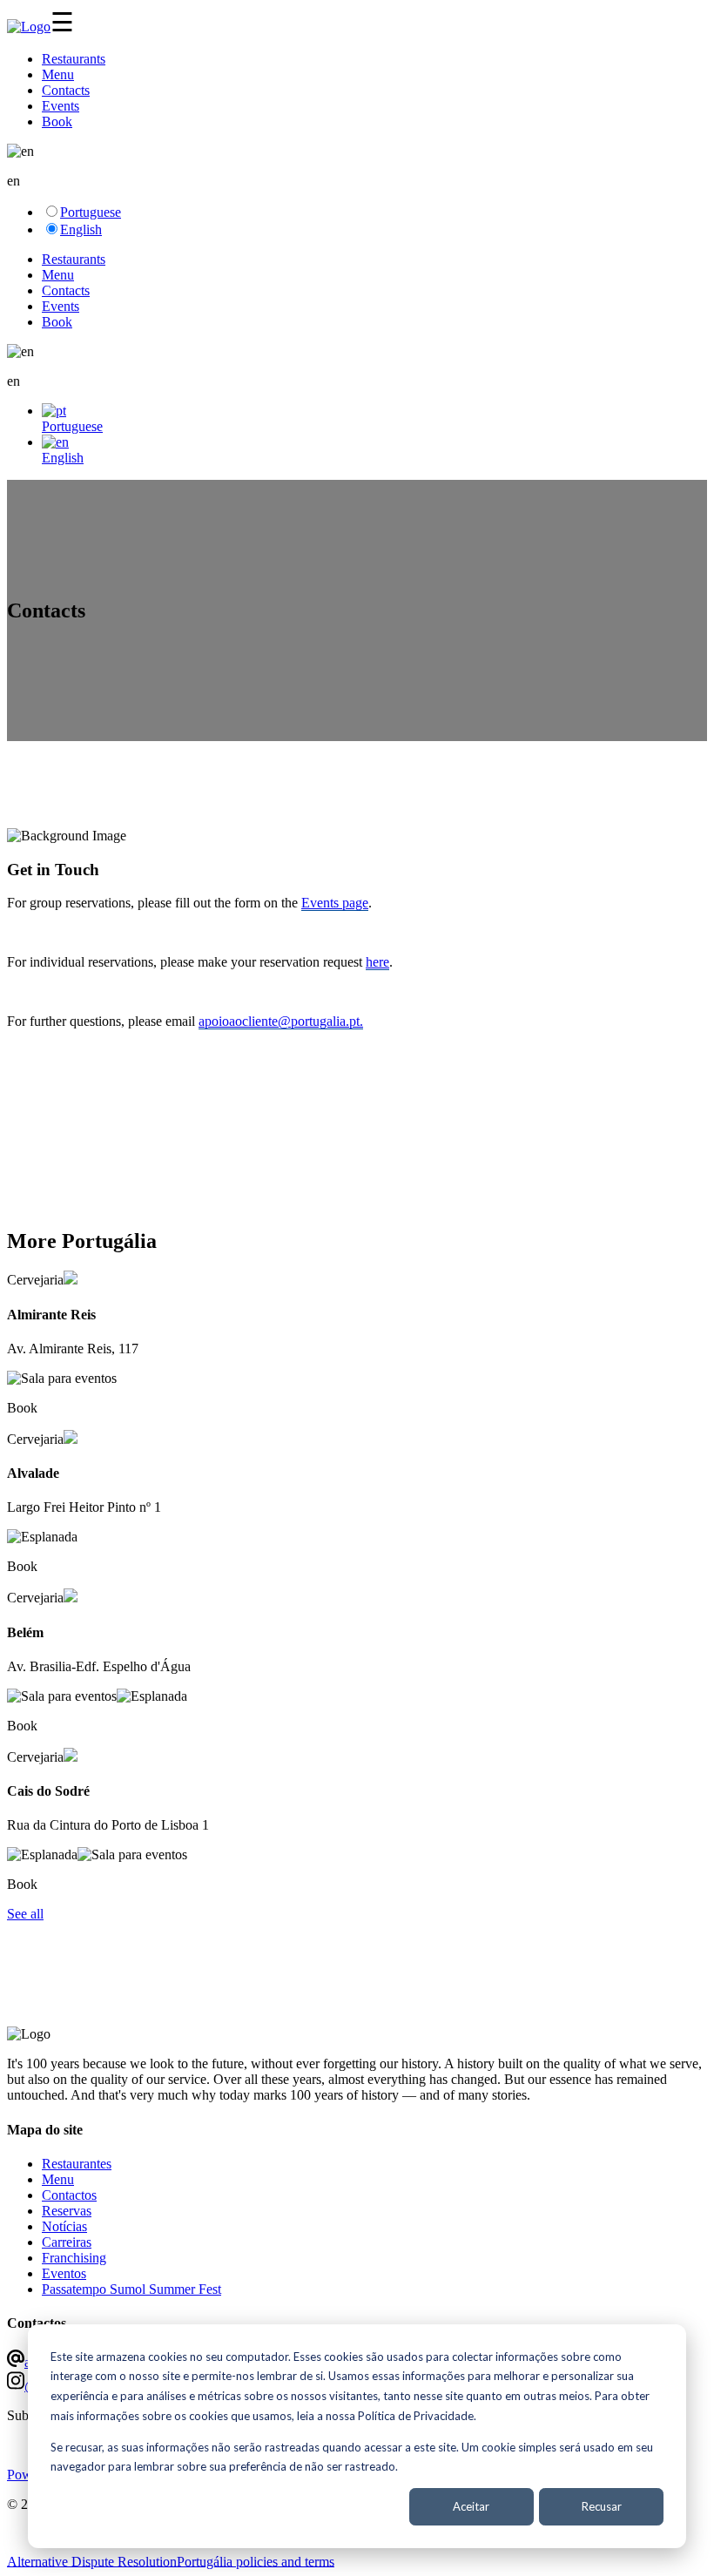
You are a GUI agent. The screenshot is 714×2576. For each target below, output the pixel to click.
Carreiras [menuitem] (67, 2242)
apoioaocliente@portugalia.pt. (281, 1021)
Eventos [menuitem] (64, 2273)
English (81, 229)
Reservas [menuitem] (67, 2211)
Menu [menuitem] (58, 74)
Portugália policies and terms (256, 2561)
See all (25, 1914)
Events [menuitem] (61, 106)
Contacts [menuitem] (66, 90)
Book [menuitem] (57, 121)
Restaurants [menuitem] (74, 59)
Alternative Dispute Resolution (92, 2561)
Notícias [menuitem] (64, 2226)
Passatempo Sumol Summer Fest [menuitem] (131, 2289)
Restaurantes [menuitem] (77, 2164)
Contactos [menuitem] (69, 2195)
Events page (335, 903)
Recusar (602, 2506)
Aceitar (471, 2506)
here (377, 962)
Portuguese (91, 212)
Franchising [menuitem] (74, 2258)
